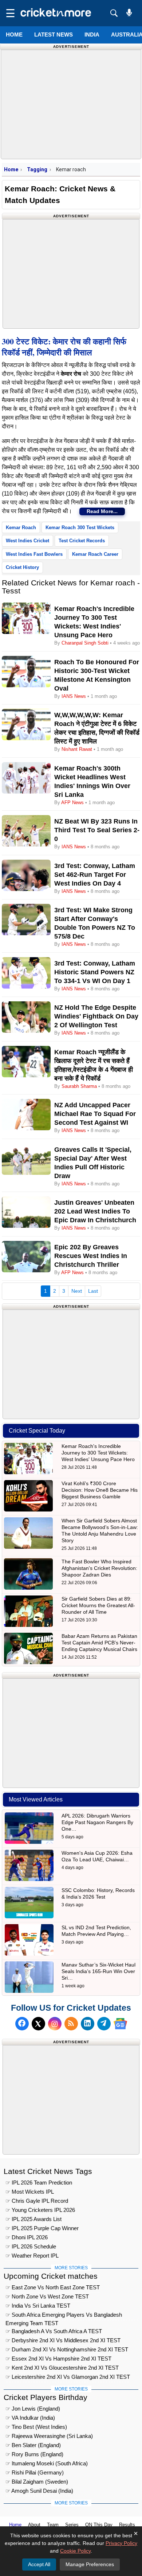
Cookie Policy (75, 2551)
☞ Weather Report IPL (32, 2256)
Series (72, 2525)
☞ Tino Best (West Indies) (36, 2427)
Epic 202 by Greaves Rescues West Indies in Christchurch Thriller (91, 1256)
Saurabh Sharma (79, 1086)
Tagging (37, 169)
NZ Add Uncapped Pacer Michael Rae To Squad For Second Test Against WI (95, 1114)
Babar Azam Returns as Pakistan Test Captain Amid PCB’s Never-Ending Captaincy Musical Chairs (99, 1643)
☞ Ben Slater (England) (33, 2445)
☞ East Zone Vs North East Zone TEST (53, 2287)
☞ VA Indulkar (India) (30, 2418)
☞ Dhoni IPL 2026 (27, 2237)
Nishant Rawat (77, 749)
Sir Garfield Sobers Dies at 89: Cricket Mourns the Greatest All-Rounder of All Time (98, 1605)
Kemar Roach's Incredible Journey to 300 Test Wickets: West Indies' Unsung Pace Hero (98, 1453)
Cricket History (22, 567)
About (34, 2525)
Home (14, 35)
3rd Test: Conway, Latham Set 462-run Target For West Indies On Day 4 (95, 875)
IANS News (74, 696)
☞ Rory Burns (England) (34, 2454)
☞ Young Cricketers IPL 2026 (40, 2210)
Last (93, 1291)
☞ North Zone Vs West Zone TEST (47, 2296)
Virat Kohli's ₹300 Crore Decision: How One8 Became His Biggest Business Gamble (100, 1490)
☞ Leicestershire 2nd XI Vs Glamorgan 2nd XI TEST (68, 2377)
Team (53, 2525)
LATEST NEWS (54, 35)
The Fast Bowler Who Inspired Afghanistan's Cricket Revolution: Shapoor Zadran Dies (99, 1568)
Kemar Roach (21, 528)
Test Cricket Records (82, 541)
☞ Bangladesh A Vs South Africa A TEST (54, 2331)
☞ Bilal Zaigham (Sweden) (37, 2482)
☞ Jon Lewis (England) (33, 2409)
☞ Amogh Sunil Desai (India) (39, 2491)
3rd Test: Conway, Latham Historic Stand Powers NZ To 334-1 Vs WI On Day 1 (95, 972)
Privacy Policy (121, 2543)
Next (77, 1291)
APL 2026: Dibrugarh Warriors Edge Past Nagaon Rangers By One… (97, 1822)
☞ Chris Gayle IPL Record (37, 2201)
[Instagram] (55, 2024)
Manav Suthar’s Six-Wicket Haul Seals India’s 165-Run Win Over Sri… (98, 1971)
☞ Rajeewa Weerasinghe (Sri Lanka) (49, 2436)
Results (127, 2525)
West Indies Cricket (27, 541)
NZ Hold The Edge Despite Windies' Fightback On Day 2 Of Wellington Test (96, 1016)
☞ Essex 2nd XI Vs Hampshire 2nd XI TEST (58, 2359)
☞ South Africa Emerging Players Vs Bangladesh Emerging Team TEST (64, 2316)
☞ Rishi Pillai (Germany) (35, 2472)
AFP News (72, 802)
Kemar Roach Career (95, 554)
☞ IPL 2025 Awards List (33, 2219)
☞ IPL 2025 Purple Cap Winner (42, 2228)
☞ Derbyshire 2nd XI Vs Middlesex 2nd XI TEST (63, 2340)
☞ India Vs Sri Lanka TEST (38, 2306)
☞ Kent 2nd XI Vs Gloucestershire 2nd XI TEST (62, 2368)
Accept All (39, 2564)
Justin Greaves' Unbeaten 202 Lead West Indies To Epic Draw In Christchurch (95, 1211)
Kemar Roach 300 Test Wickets (80, 528)
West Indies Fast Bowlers (34, 554)
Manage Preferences (90, 2564)
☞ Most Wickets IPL (30, 2192)
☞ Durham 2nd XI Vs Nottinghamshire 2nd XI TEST (67, 2349)
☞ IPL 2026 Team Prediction (39, 2183)
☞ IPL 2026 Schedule (31, 2246)
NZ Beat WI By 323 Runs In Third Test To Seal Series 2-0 (97, 830)
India (92, 35)
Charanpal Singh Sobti (85, 643)
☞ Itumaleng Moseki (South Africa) (47, 2463)
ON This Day (99, 2525)
